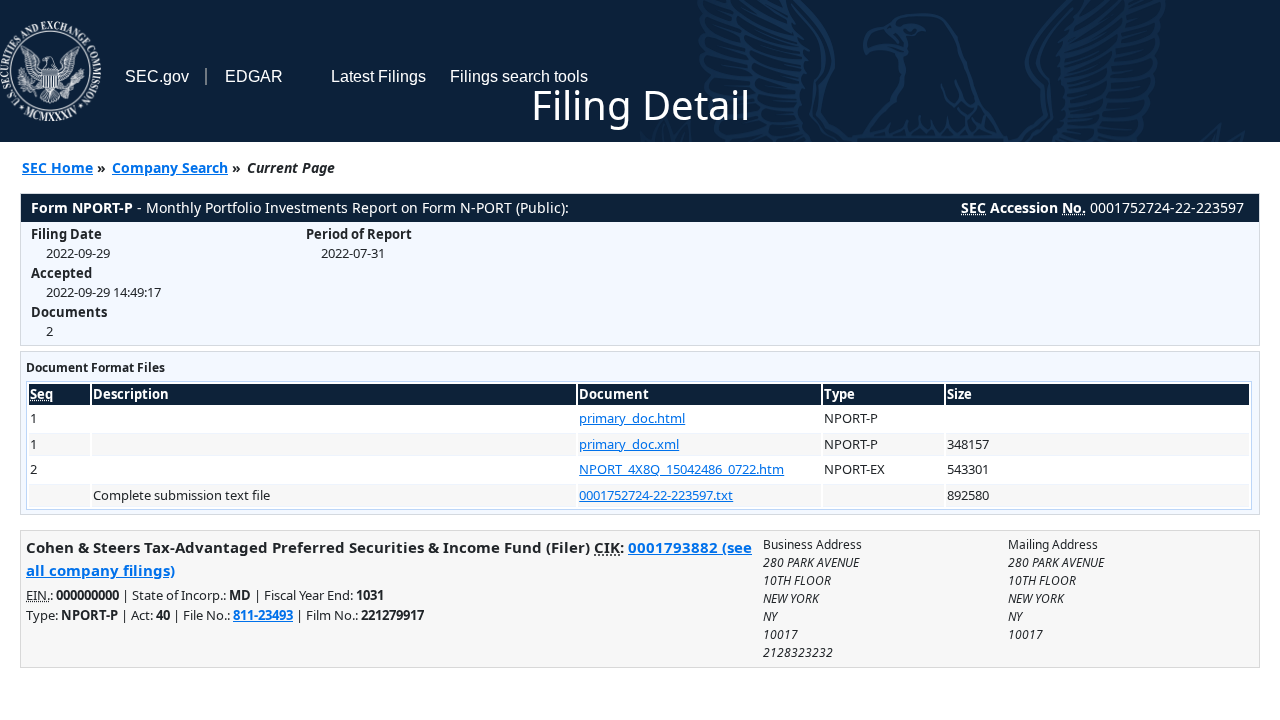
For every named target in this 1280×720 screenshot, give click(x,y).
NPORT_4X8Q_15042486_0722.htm (681, 469)
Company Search (170, 167)
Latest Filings (378, 76)
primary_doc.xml (629, 444)
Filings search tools (519, 76)
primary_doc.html (632, 418)
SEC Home (57, 167)
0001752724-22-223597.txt (656, 495)
